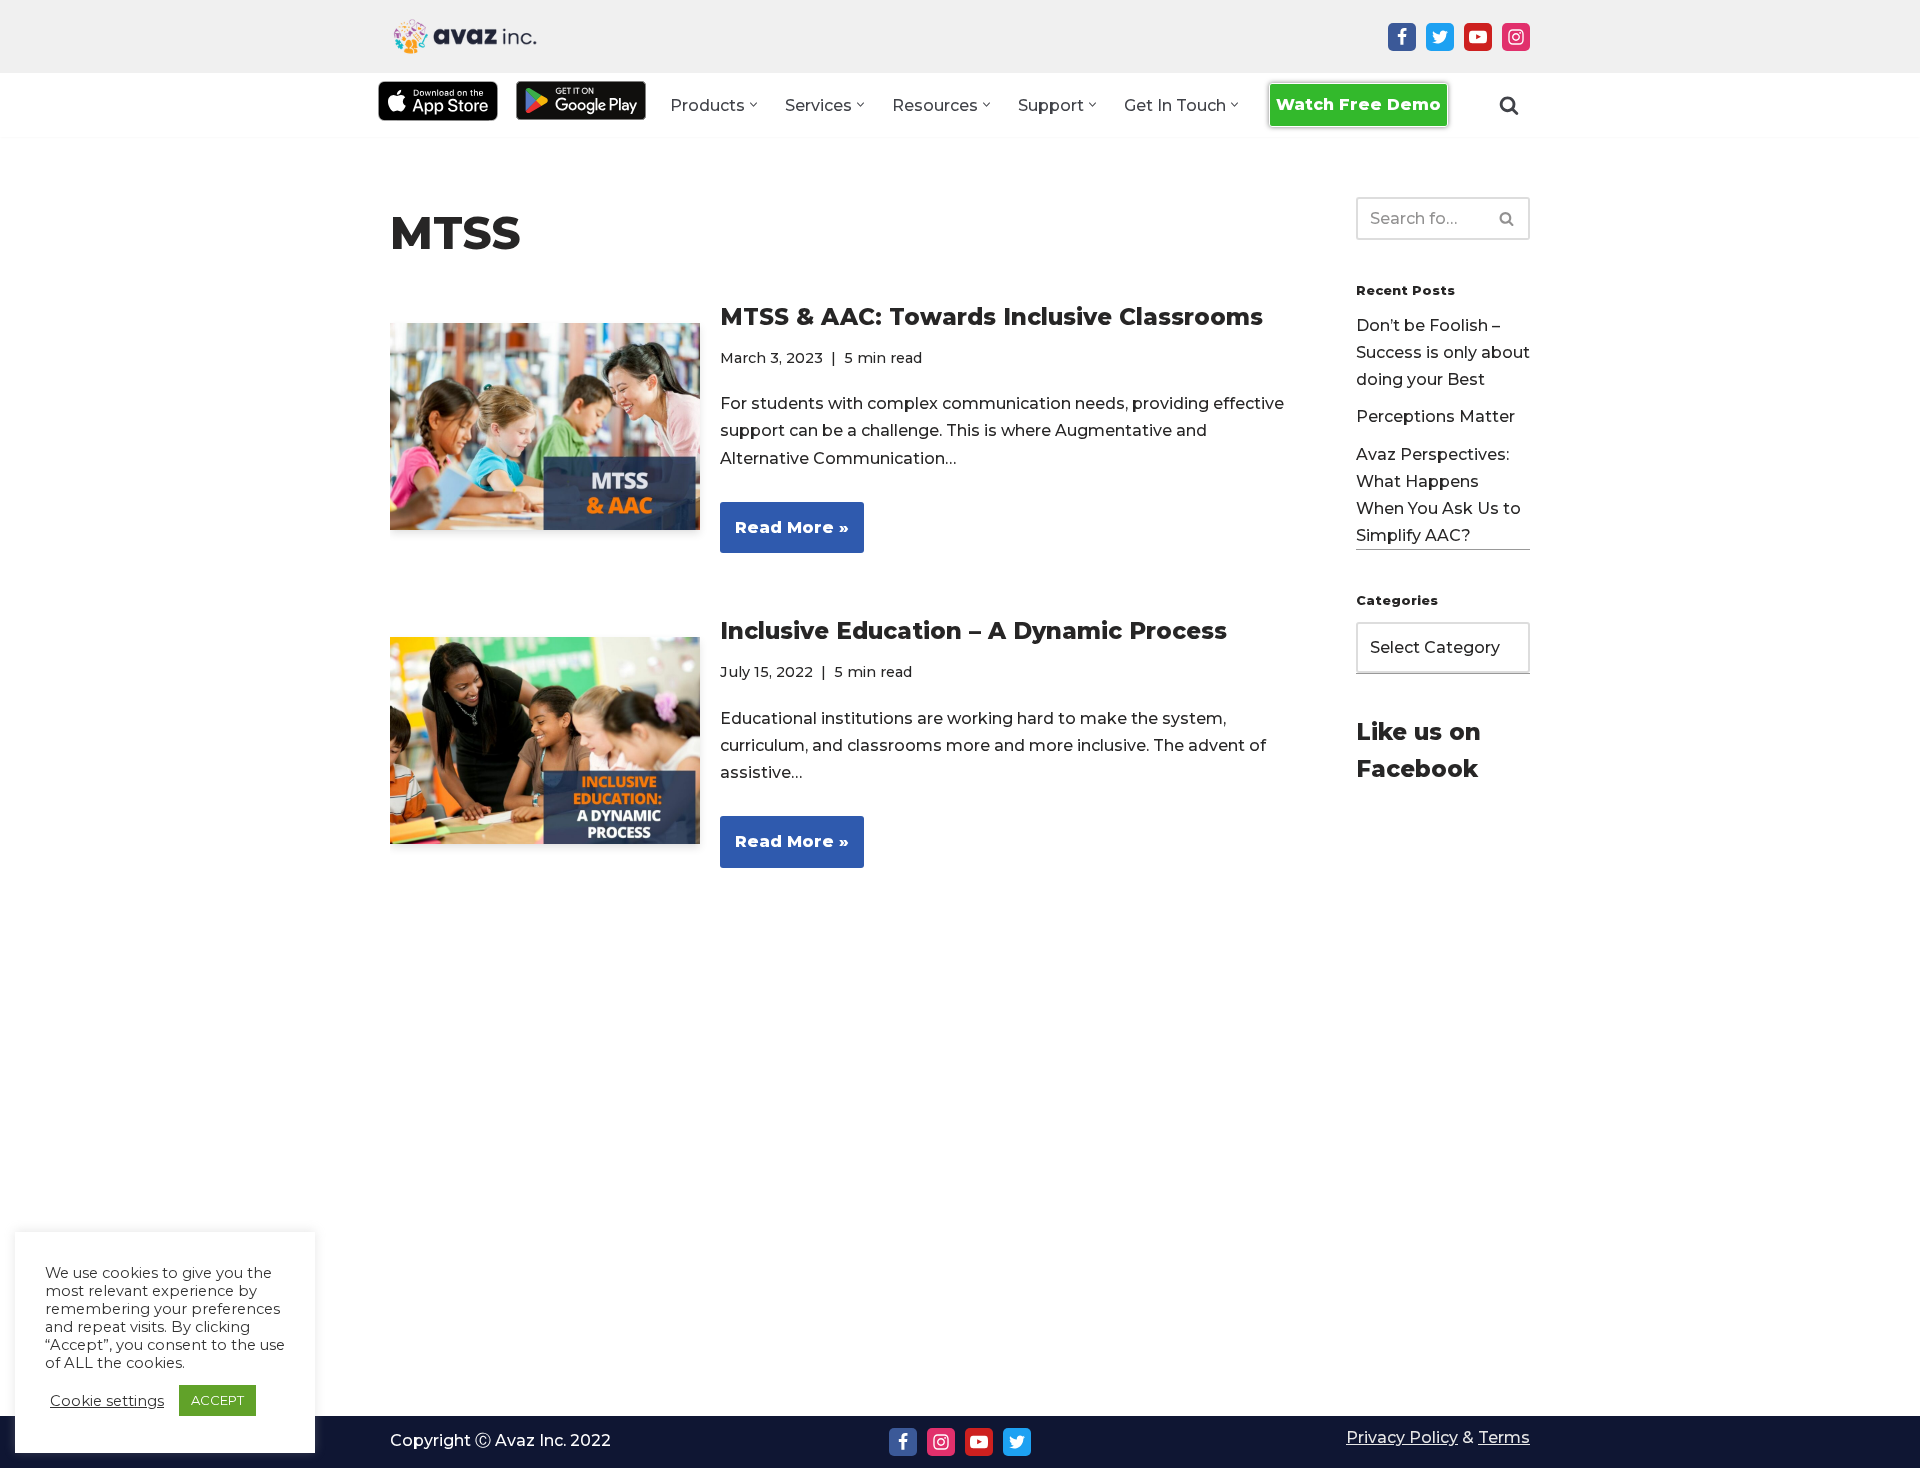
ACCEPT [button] (217, 1400)
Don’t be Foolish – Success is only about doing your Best (1443, 352)
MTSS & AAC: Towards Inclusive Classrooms (991, 317)
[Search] (1509, 105)
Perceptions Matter (1435, 416)
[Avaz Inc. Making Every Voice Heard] (465, 36)
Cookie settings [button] (107, 1401)
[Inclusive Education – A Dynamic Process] (545, 740)
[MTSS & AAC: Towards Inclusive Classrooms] (545, 426)
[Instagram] (1516, 37)
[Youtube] (1478, 37)
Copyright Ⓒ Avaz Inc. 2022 (500, 1440)
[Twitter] (1440, 37)
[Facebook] (1402, 37)
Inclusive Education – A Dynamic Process (973, 631)
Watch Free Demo (1358, 104)
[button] (753, 104)
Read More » (784, 535)
